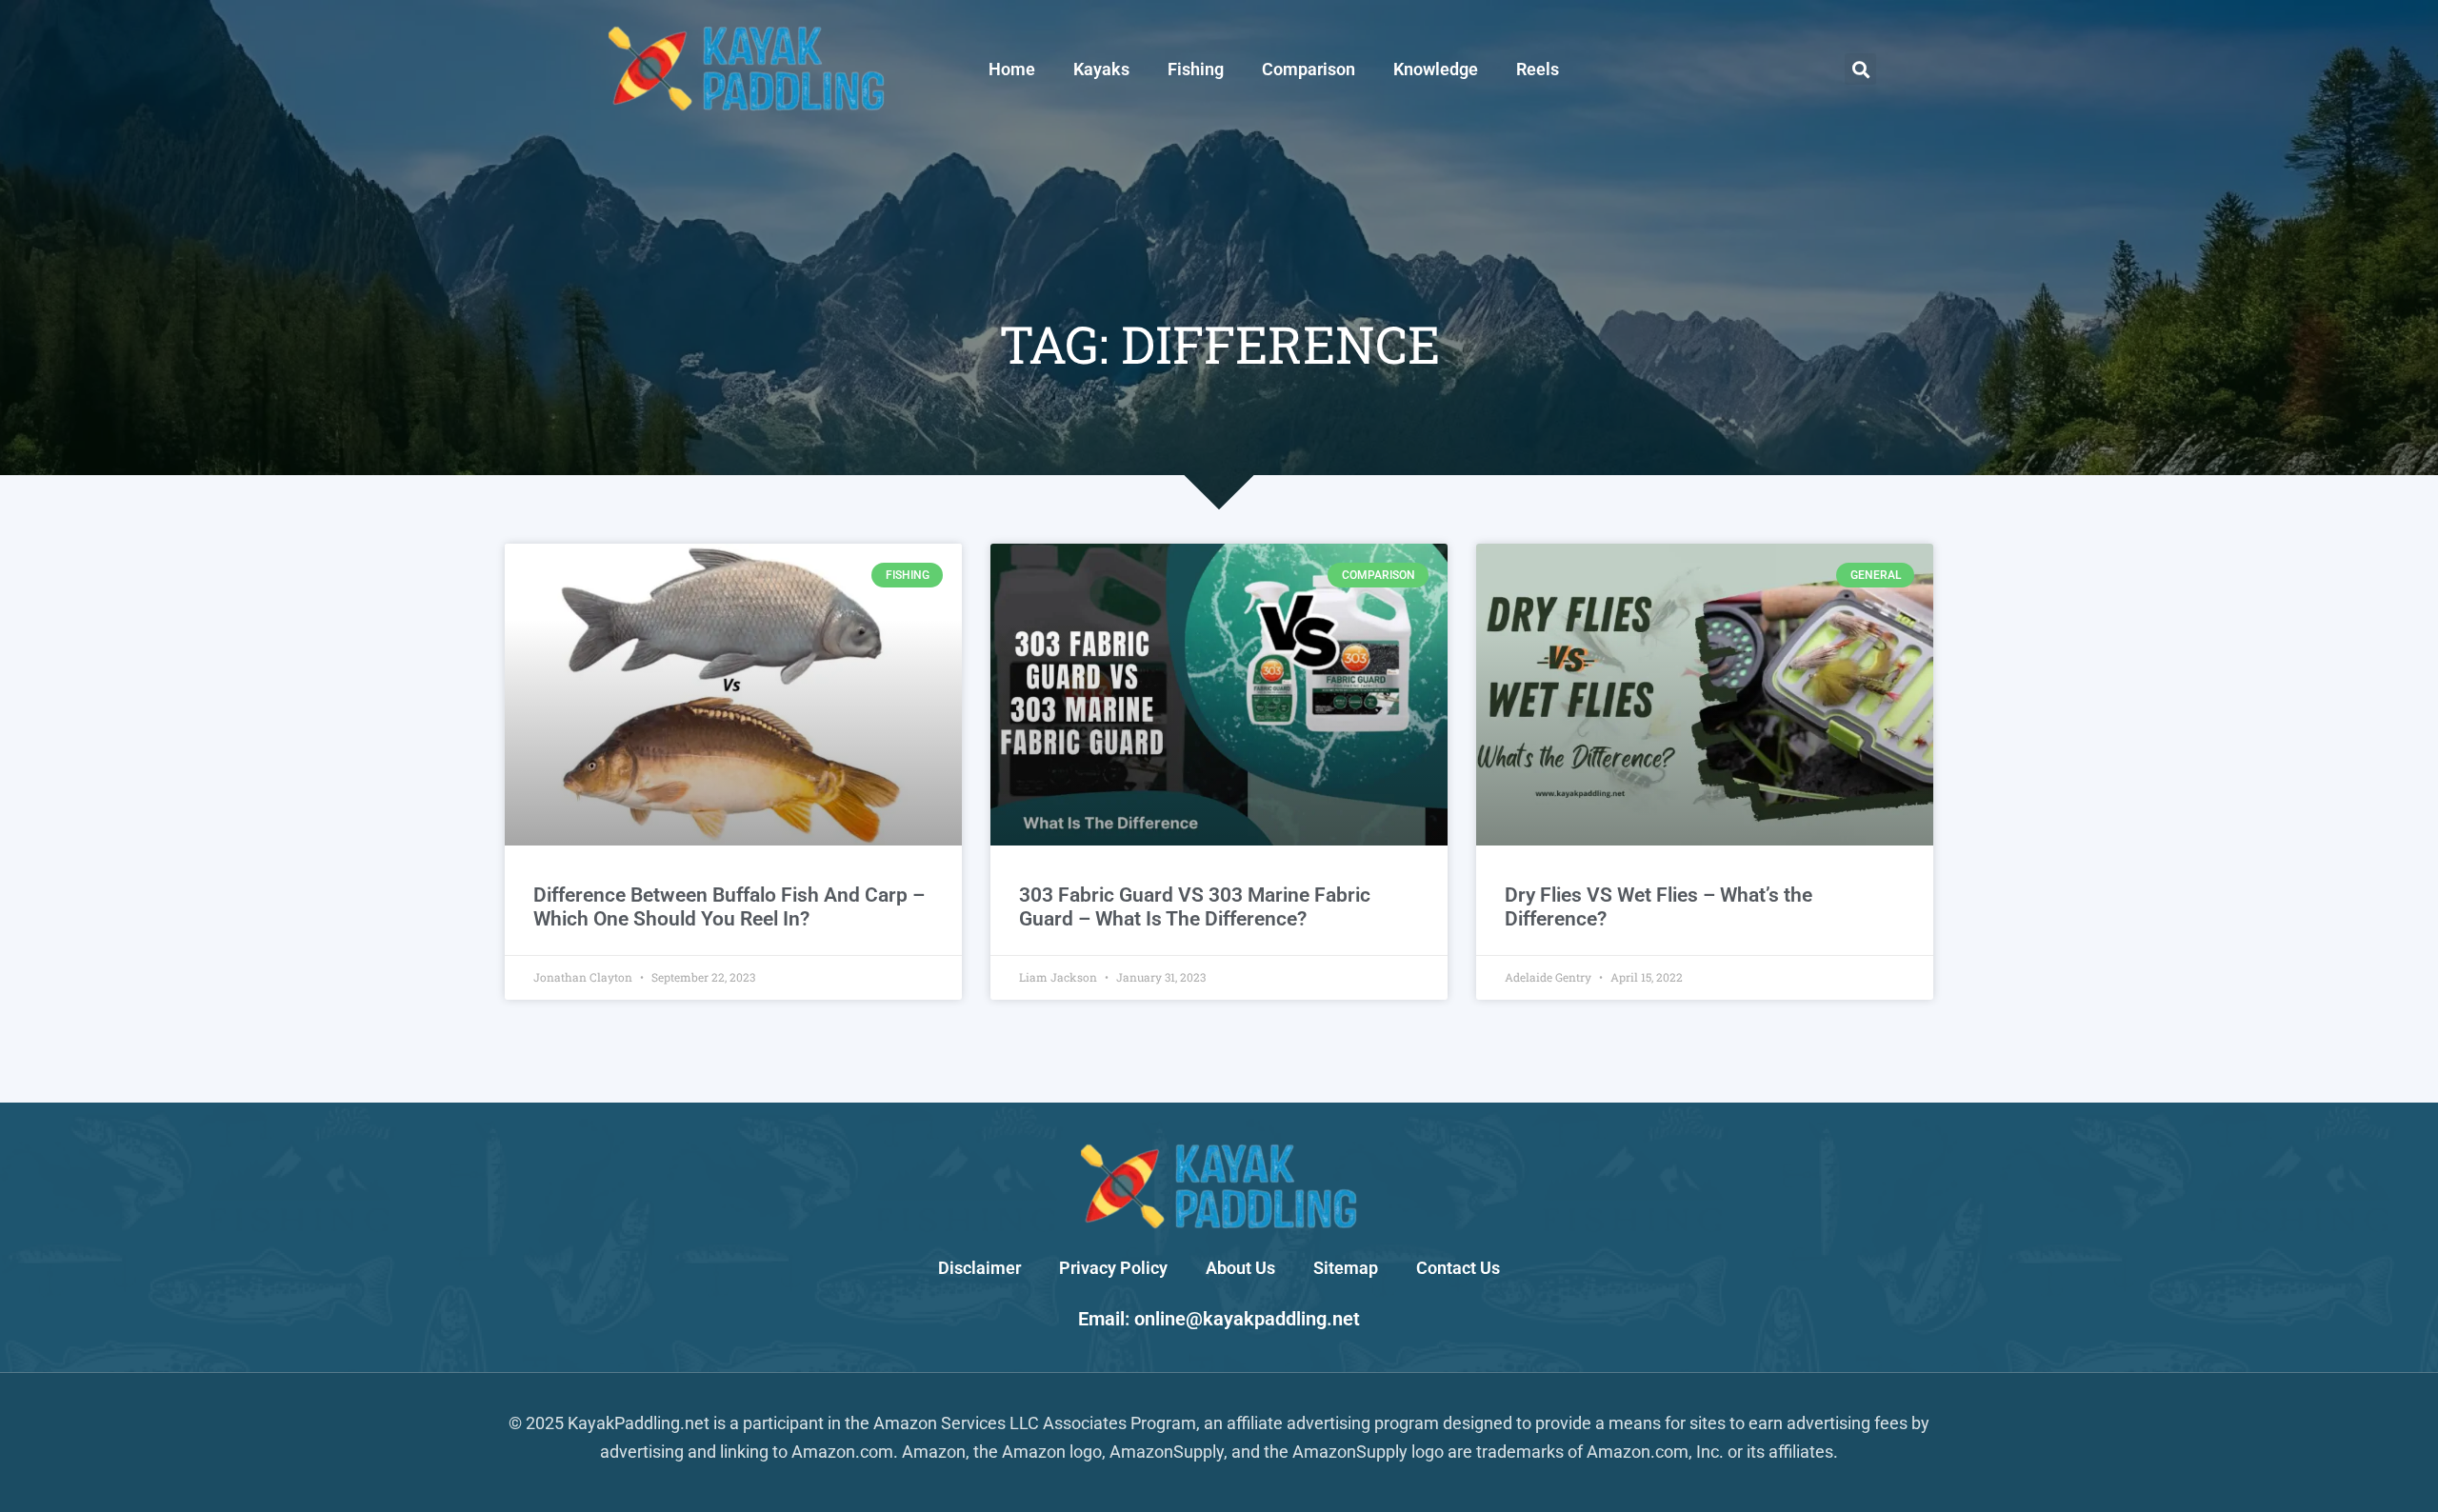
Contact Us (1458, 1268)
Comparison (1309, 69)
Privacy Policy (1113, 1268)
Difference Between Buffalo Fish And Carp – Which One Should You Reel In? (729, 907)
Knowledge (1436, 69)
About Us (1240, 1268)
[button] (1860, 69)
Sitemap (1346, 1268)
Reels (1538, 69)
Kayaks (1101, 69)
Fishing (1196, 69)
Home (1012, 69)
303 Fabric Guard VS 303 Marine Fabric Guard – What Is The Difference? (1195, 907)
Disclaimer (979, 1268)
